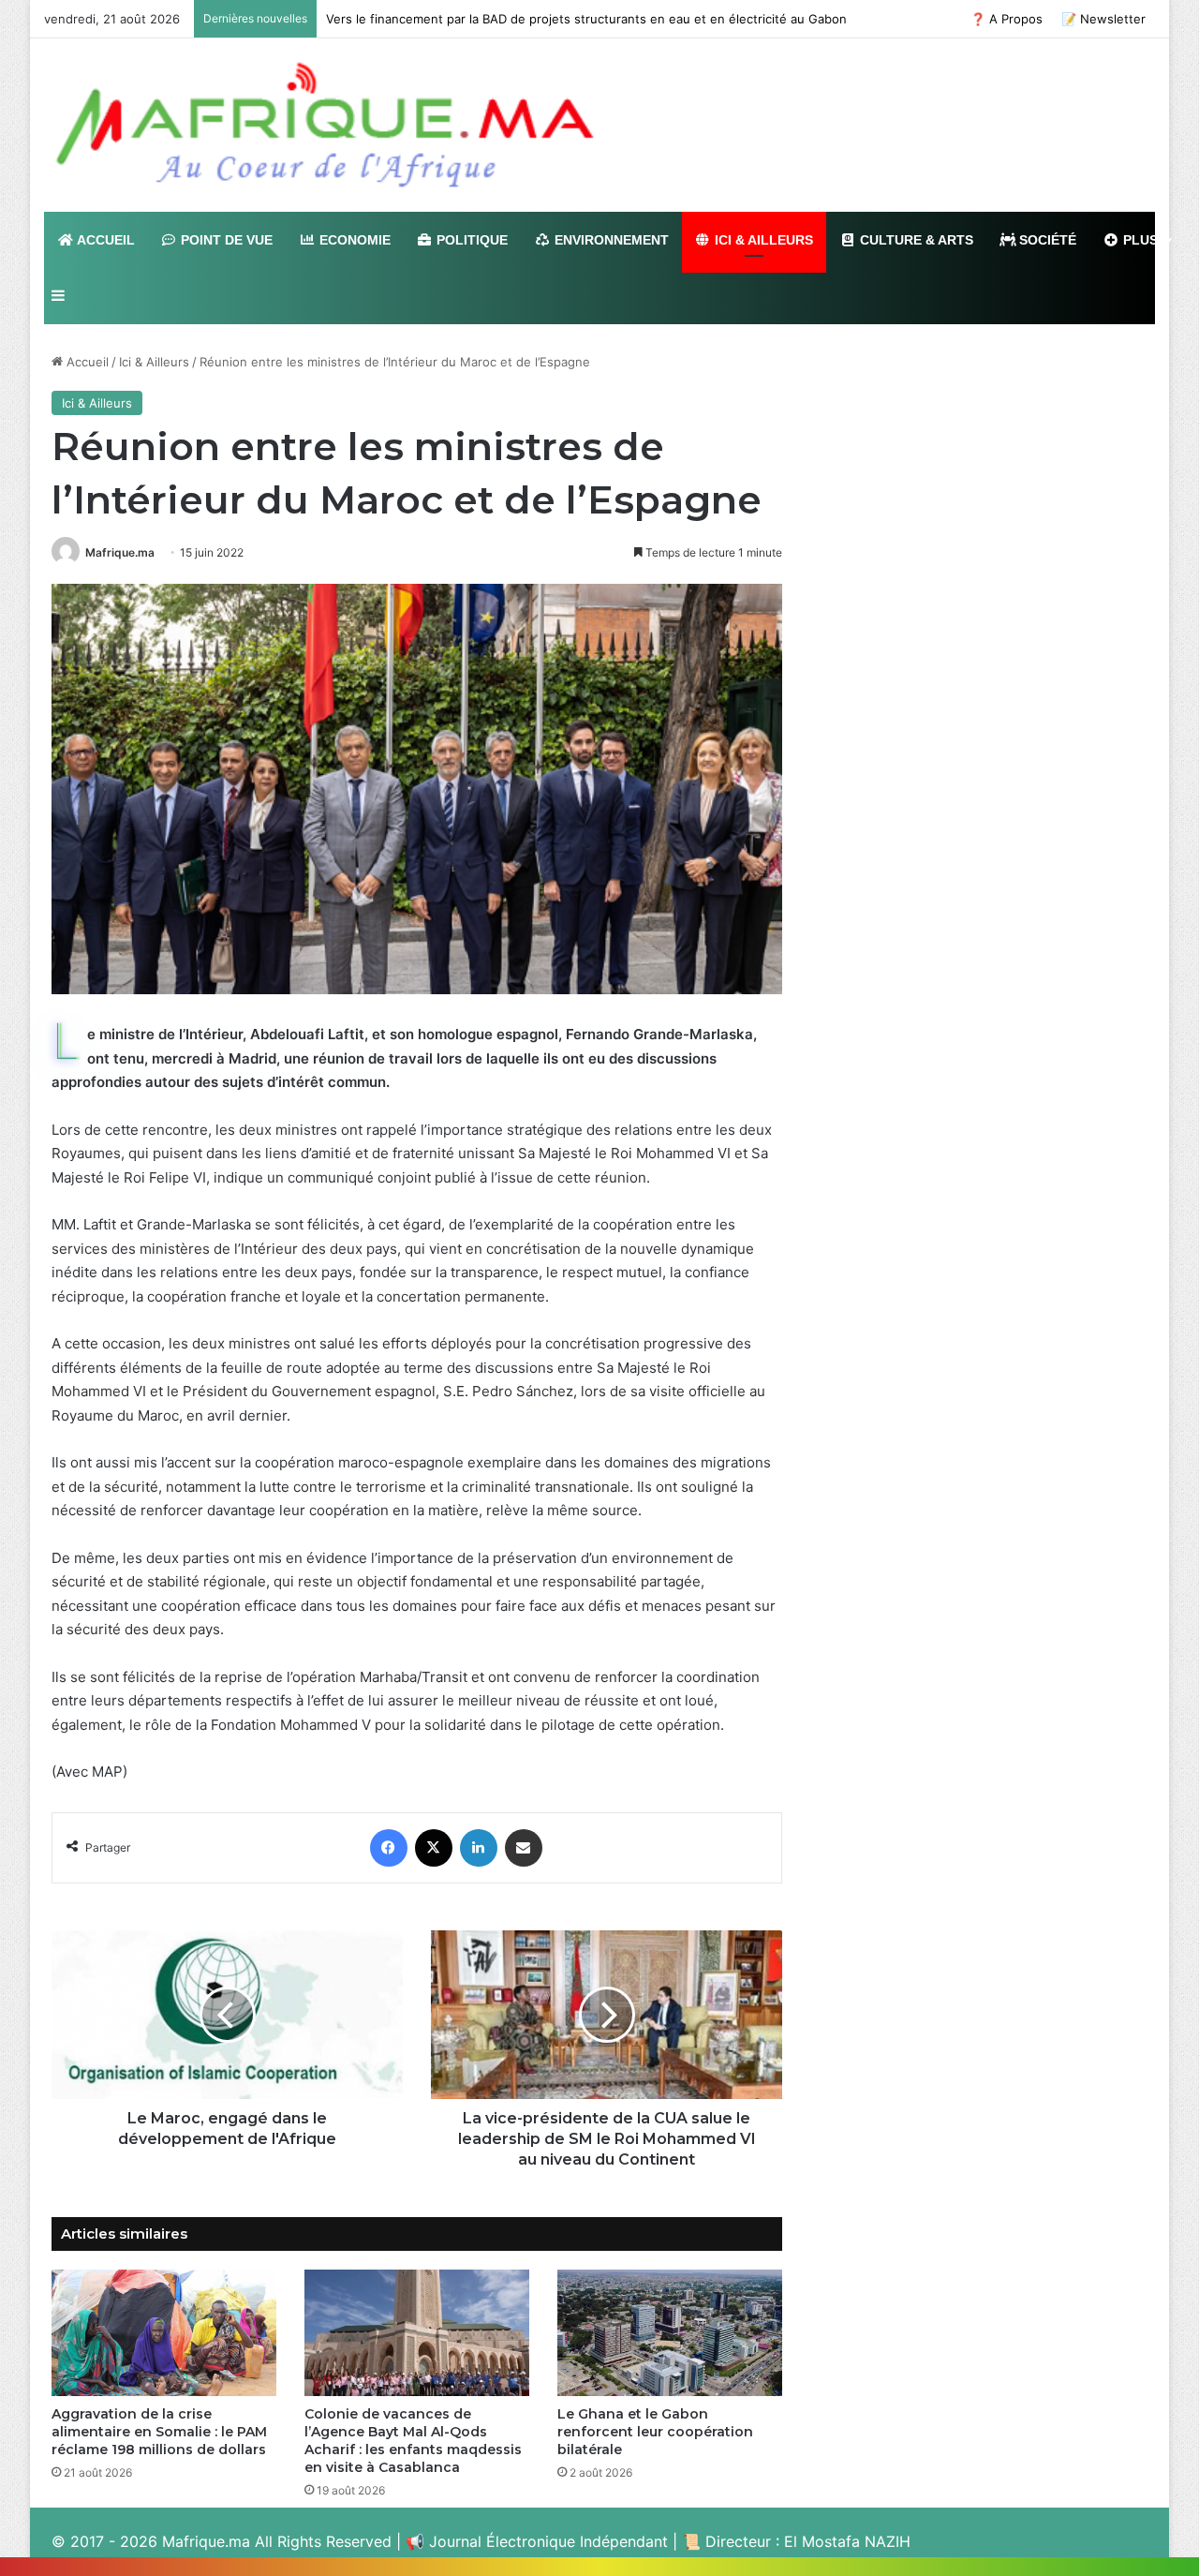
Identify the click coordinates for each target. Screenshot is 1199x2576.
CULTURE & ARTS (915, 240)
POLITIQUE (470, 240)
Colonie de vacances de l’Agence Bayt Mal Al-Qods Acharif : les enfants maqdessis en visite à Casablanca (413, 2441)
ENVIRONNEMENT (610, 240)
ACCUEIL (104, 240)
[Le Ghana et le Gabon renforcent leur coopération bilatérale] (670, 2333)
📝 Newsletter (1103, 19)
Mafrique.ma (120, 552)
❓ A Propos (1007, 19)
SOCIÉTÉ (1046, 240)
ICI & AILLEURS (762, 240)
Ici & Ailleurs (154, 362)
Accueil (86, 362)
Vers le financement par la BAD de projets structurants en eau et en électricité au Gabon (586, 19)
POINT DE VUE (225, 240)
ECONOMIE (353, 240)
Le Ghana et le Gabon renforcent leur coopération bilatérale (655, 2432)
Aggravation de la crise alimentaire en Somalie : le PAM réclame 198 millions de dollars (159, 2432)
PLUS (1139, 240)
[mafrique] (325, 125)
